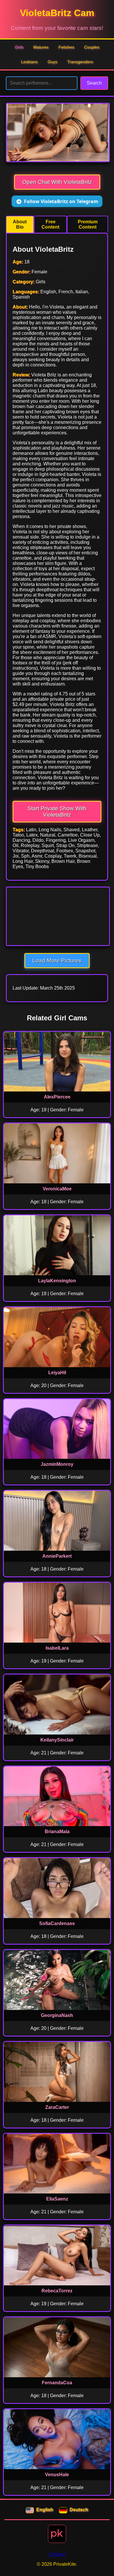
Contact (57, 2554)
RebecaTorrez (57, 2291)
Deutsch (79, 2510)
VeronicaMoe (57, 1189)
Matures (41, 47)
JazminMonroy (57, 1464)
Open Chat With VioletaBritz (57, 182)
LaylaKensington (57, 1281)
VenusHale (57, 2475)
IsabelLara (57, 1648)
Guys (52, 62)
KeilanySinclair (57, 1740)
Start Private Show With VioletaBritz (57, 811)
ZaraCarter (57, 2107)
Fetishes (66, 47)
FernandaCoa (57, 2383)
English (45, 2510)
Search (94, 83)
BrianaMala (57, 1832)
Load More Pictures (57, 960)
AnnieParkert (57, 1556)
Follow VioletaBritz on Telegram (61, 201)
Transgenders (80, 62)
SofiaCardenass (57, 1923)
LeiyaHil (57, 1373)
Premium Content (88, 224)
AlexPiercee (57, 1097)
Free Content (50, 224)
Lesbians (29, 62)
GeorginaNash (57, 2015)
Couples (92, 47)
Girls (19, 47)
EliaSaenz (57, 2199)
